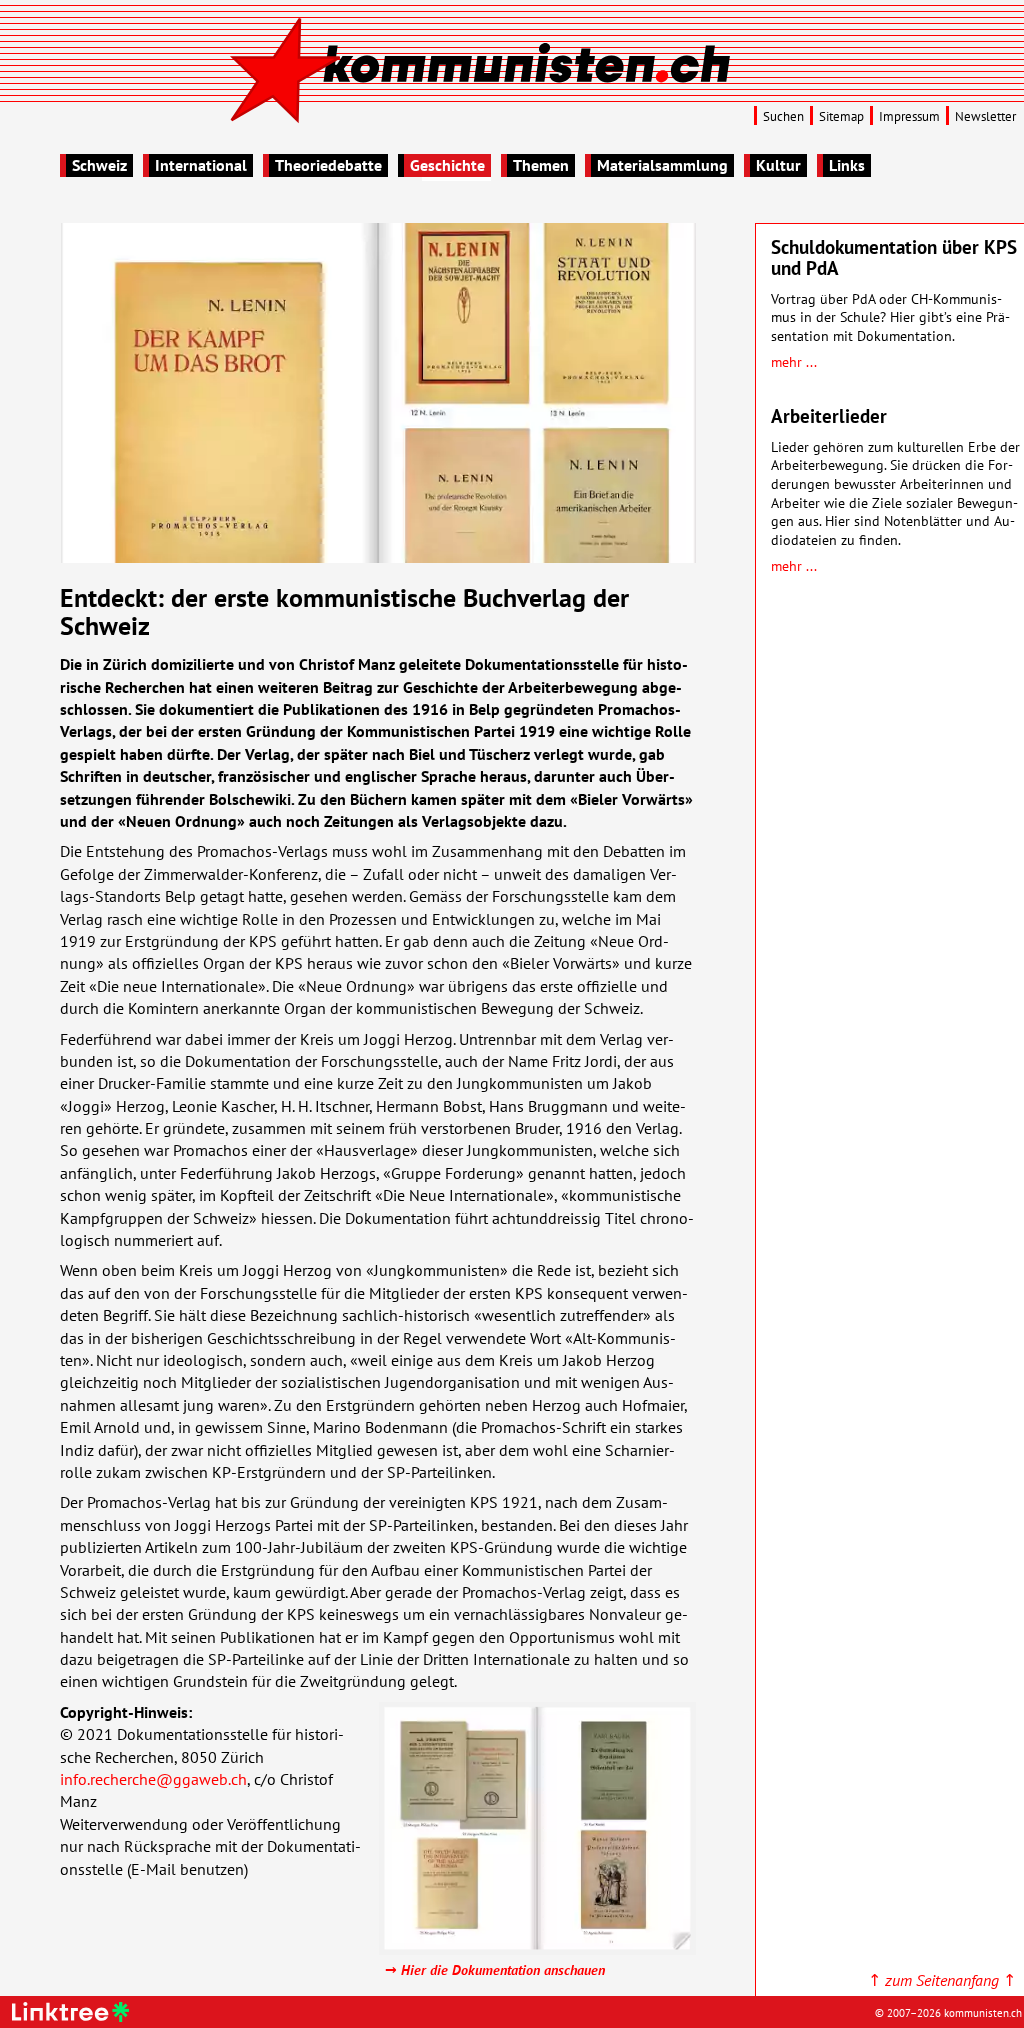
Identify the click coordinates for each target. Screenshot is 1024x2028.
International (201, 165)
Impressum (909, 116)
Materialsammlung (662, 165)
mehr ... (794, 361)
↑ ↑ (942, 1980)
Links (847, 165)
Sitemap (841, 116)
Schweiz (99, 165)
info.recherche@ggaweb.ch (153, 1779)
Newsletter (985, 116)
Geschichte (447, 165)
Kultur (778, 165)
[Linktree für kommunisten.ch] (73, 2016)
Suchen (783, 116)
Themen (541, 165)
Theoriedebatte (328, 165)
